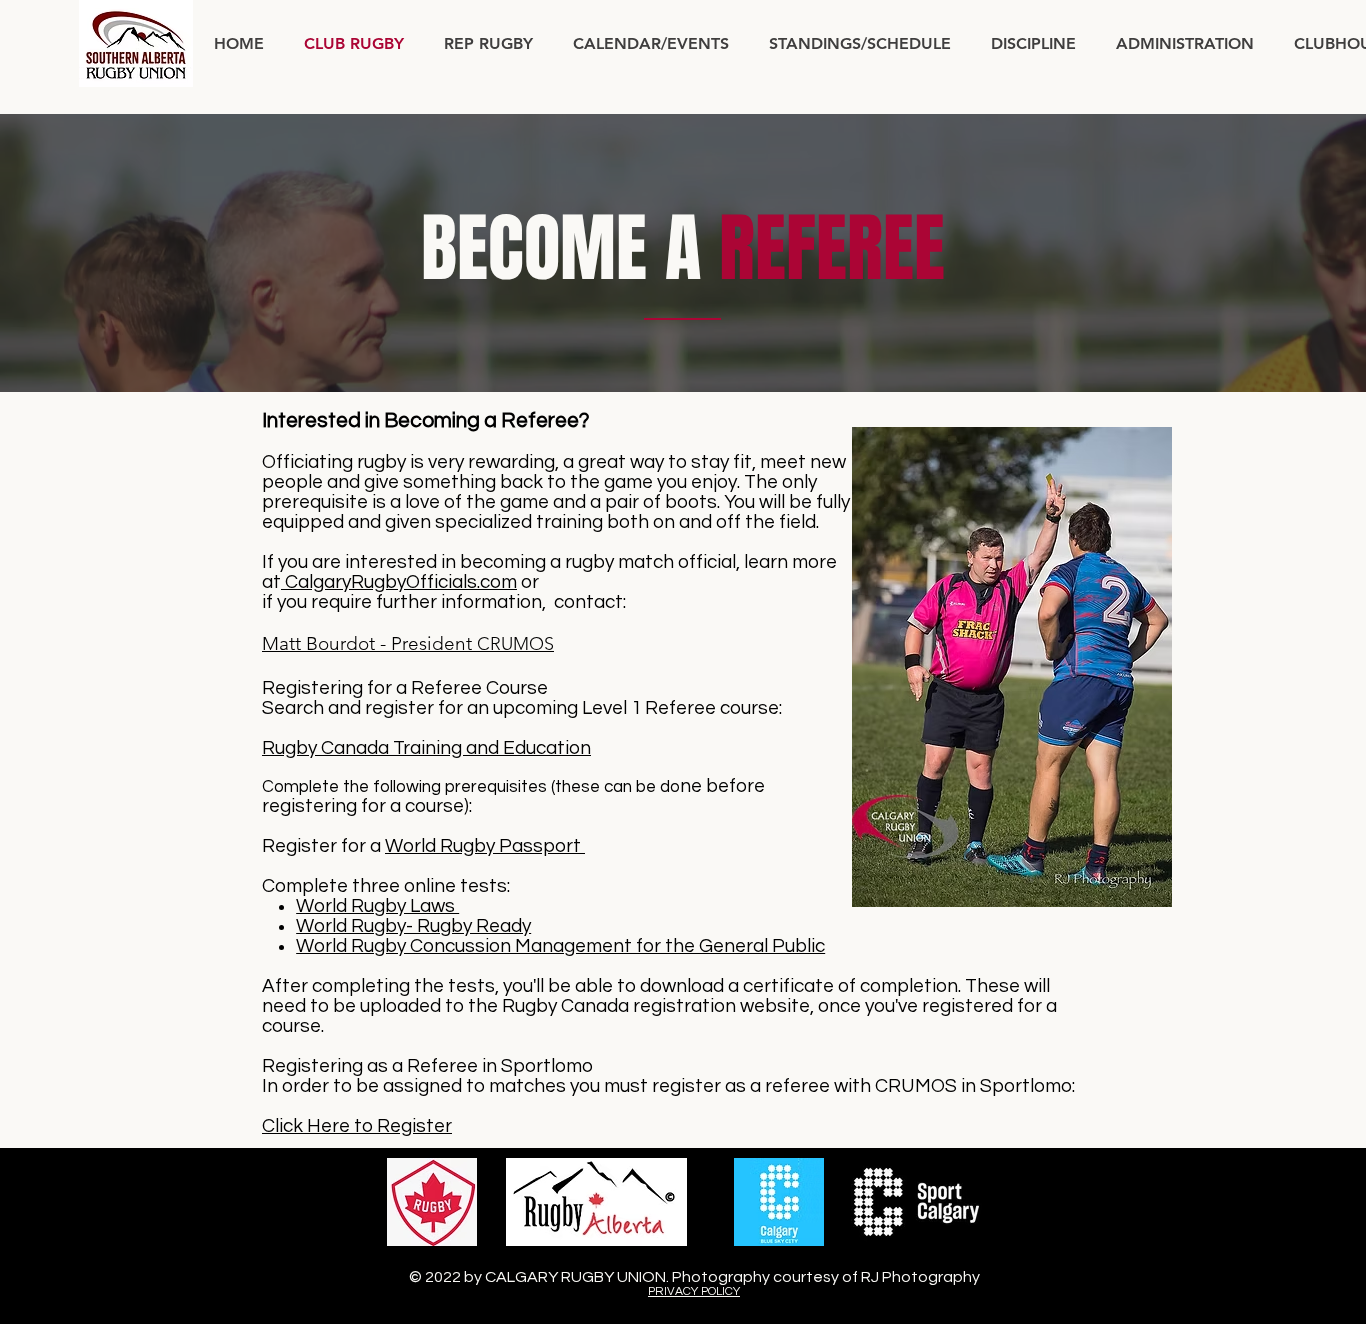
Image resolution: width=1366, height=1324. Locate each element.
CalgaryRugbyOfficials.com (399, 582)
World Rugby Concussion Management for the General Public (560, 946)
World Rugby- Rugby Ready (413, 926)
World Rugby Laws (377, 906)
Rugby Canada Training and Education (426, 748)
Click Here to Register (357, 1126)
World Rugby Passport (485, 846)
